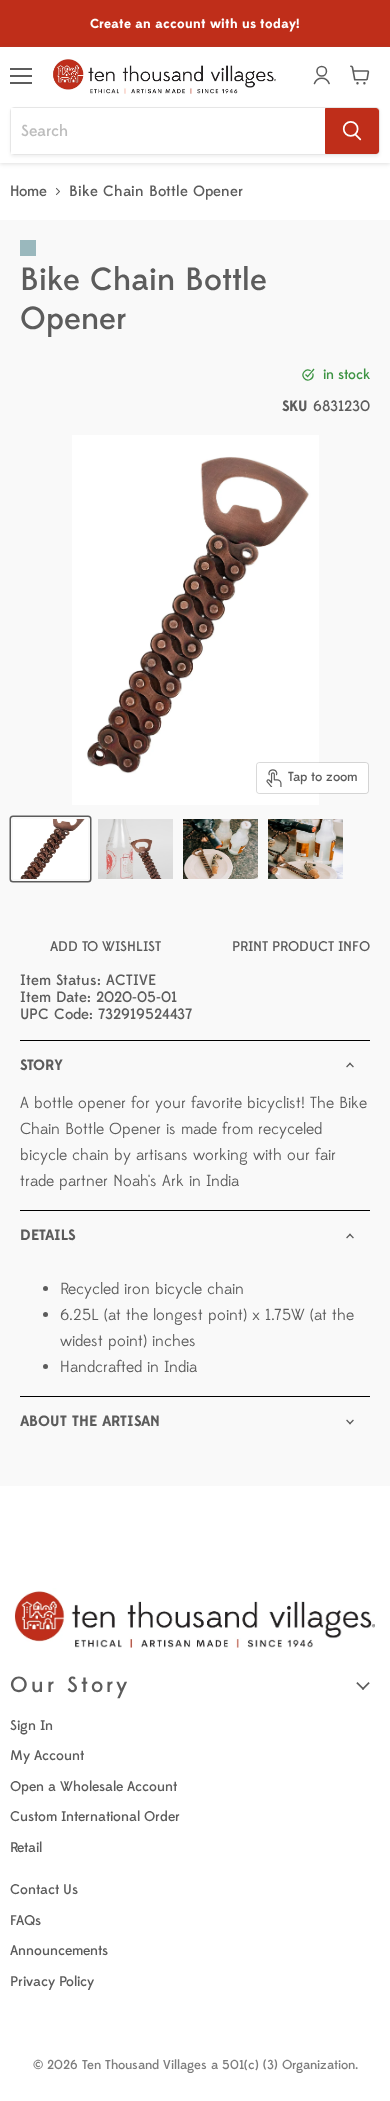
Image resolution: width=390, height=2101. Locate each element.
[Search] (352, 131)
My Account (47, 1755)
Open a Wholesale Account (93, 1786)
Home (28, 191)
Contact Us (44, 1889)
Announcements (59, 1950)
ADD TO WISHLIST (105, 946)
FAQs (25, 1920)
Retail (26, 1847)
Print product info (301, 946)
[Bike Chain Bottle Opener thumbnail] (50, 849)
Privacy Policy (52, 1981)
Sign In (31, 1725)
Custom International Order (95, 1816)
